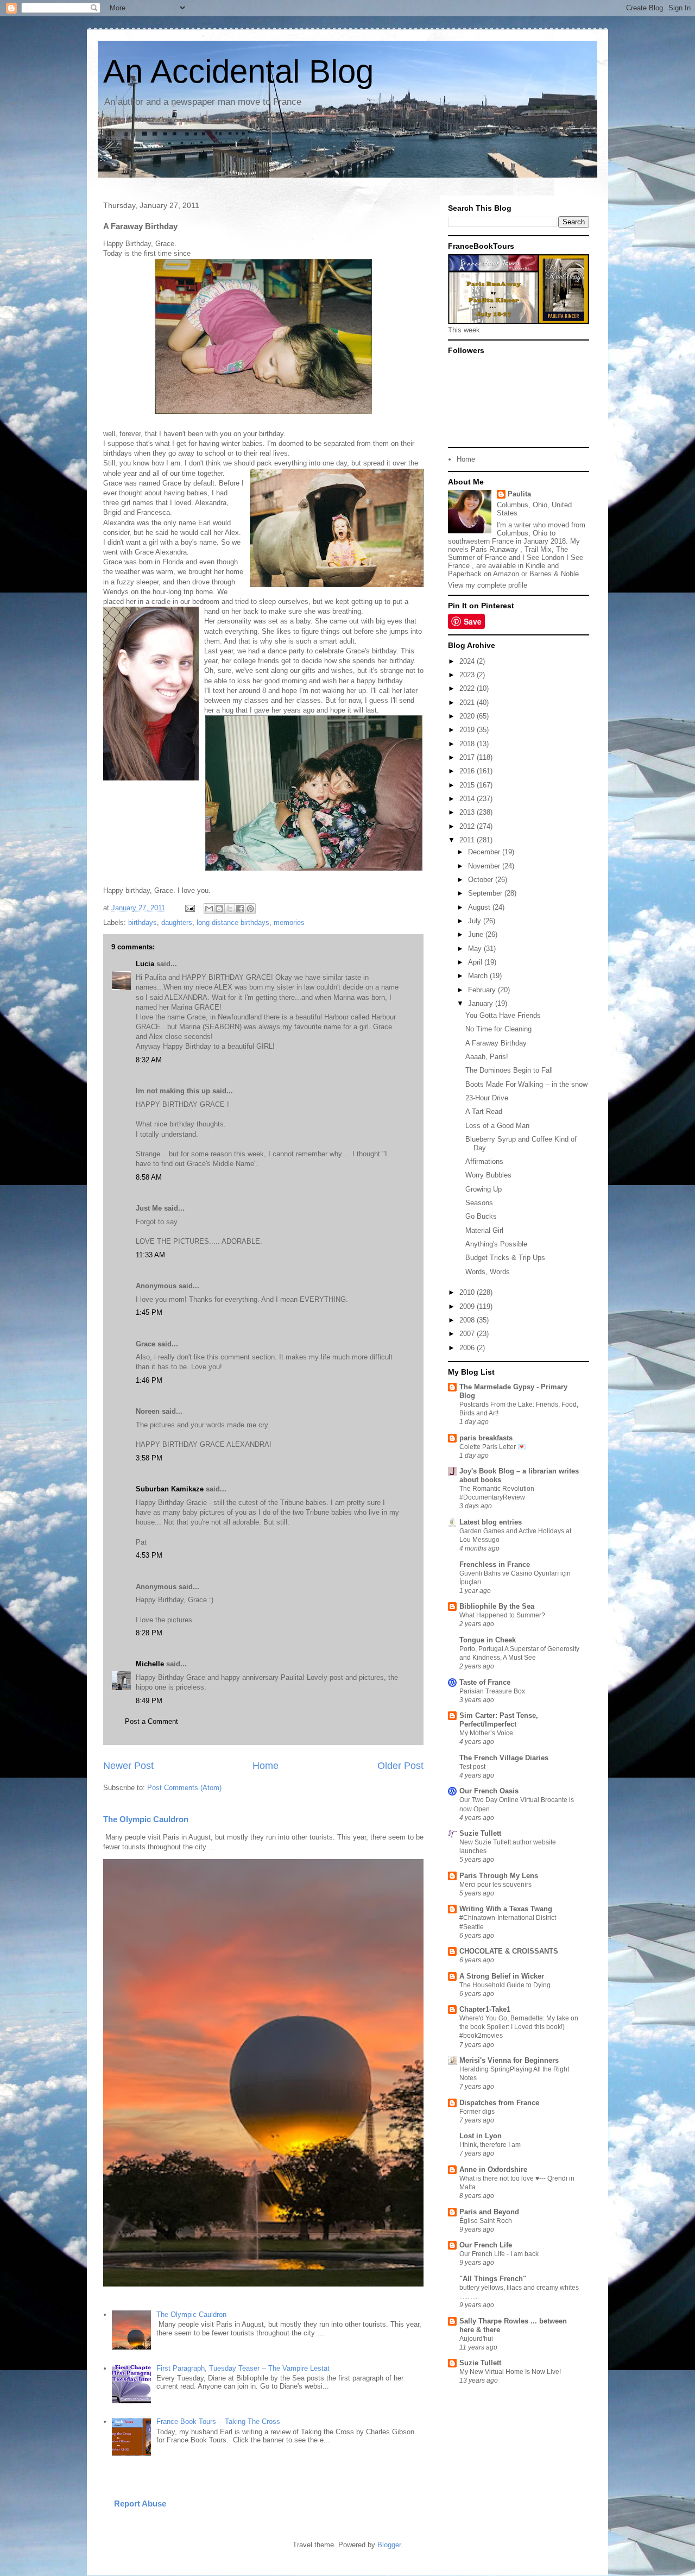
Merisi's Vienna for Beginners (509, 2060)
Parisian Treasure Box (492, 1691)
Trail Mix (538, 549)
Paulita (519, 494)
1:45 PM (149, 1312)
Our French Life (486, 2245)
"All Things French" (493, 2279)
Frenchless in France (495, 1564)
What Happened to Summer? (502, 1615)
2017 (468, 757)
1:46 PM (149, 1380)
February (483, 990)
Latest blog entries (491, 1522)
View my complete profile (488, 585)
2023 (468, 675)
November (485, 866)
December (485, 852)
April (476, 962)
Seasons (479, 1203)
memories (289, 922)
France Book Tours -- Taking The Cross (218, 2421)
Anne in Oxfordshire (493, 2169)
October (482, 880)
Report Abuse (140, 2503)
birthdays (143, 922)
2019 (468, 730)
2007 (468, 1334)
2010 (468, 1292)
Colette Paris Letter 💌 (492, 1447)
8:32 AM (149, 1060)
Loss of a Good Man (497, 1126)
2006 (468, 1348)
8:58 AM (149, 1177)
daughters (177, 922)
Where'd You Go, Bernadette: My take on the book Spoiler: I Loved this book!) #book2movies (519, 2027)
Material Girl (484, 1230)
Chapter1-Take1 (485, 2009)
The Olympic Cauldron (146, 1819)
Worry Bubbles (488, 1175)
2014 (468, 799)
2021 (468, 703)
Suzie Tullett (480, 1833)
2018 (468, 744)
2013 (468, 812)
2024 (468, 661)
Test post (472, 1767)
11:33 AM (150, 1255)
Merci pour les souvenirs (495, 1885)
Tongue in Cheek (488, 1640)
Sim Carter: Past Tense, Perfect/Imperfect (499, 1720)
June (477, 934)
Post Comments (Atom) (184, 1788)
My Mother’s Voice (486, 1733)
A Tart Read (484, 1111)
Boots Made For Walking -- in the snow (526, 1084)
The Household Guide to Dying (505, 1985)
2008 (468, 1320)
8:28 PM (149, 1633)
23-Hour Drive (487, 1098)
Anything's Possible (496, 1244)
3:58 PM (149, 1458)
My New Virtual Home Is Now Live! (510, 2372)
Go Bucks (481, 1216)
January (482, 1003)
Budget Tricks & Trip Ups (505, 1258)
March (479, 976)
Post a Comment (151, 1721)
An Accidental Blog (238, 71)
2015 (468, 785)
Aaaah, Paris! (487, 1057)
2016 (468, 771)
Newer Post (128, 1766)
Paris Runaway (494, 549)
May (476, 949)
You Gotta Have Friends (503, 1015)
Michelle (150, 1664)
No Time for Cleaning (498, 1029)
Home (266, 1766)
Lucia (145, 964)
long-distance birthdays (233, 922)
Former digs (477, 2112)
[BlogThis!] (219, 909)
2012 (468, 826)
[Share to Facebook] (240, 909)
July (476, 921)
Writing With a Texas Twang (506, 1909)
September (486, 893)
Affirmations (484, 1161)
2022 (468, 688)
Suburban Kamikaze (170, 1489)
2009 (468, 1306)
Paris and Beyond (489, 2212)
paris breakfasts (486, 1438)
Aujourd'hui (476, 2339)
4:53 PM (149, 1555)
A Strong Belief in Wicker (502, 1976)
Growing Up (484, 1189)
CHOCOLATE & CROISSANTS (509, 1951)
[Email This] (209, 909)
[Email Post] (189, 908)
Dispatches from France (499, 2103)
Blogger (389, 2545)
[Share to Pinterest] (250, 909)
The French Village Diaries (504, 1758)
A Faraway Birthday (496, 1043)
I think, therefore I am (490, 2145)
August (480, 907)
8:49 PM (149, 1701)
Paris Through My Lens (499, 1876)
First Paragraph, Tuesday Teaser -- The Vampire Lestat (243, 2368)
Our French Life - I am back (499, 2254)
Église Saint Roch (486, 2221)
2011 (468, 840)
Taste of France (485, 1682)
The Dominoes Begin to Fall (509, 1070)
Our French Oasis (489, 1791)
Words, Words (488, 1272)
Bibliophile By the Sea (497, 1606)
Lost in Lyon (481, 2136)
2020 (468, 716)
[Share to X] (230, 909)
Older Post (400, 1766)
